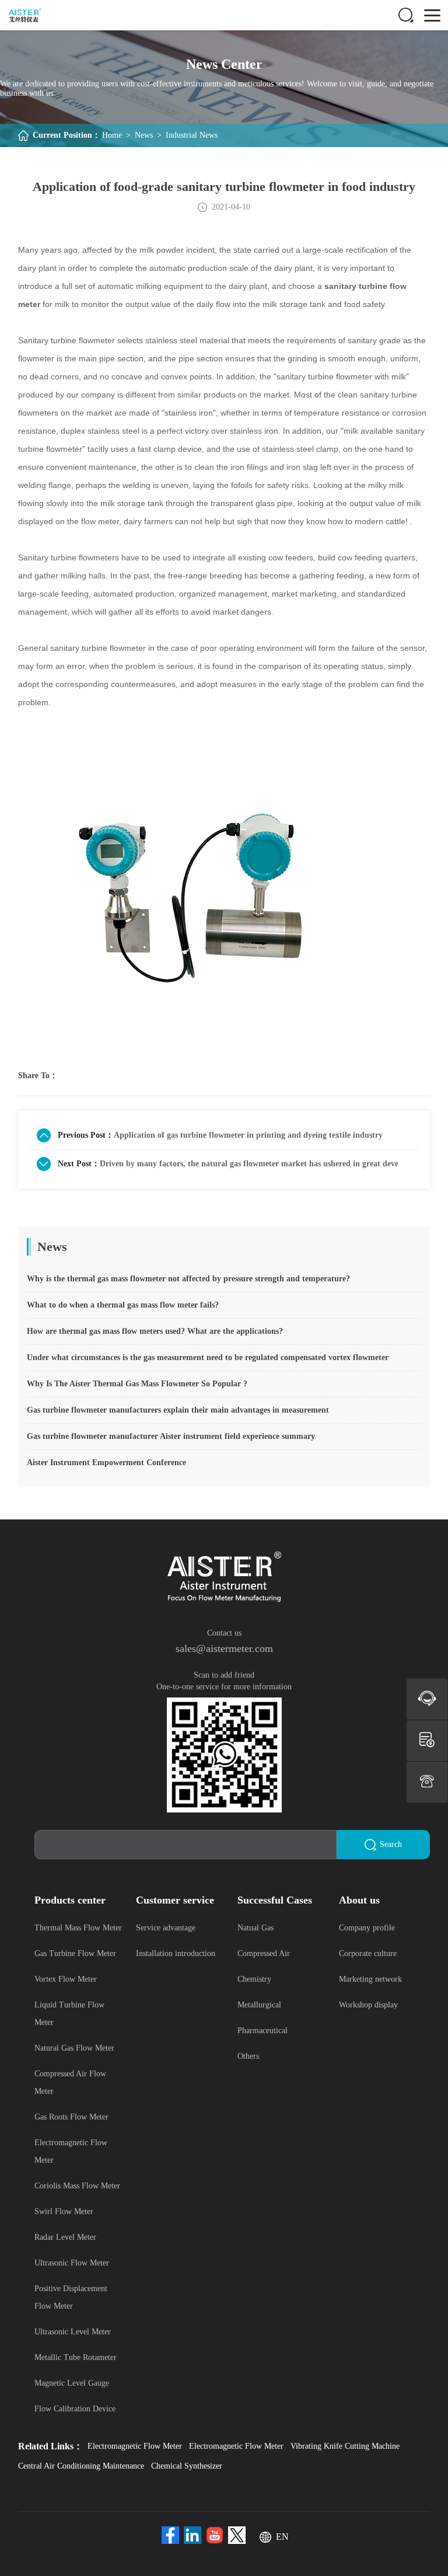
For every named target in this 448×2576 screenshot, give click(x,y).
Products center (70, 1900)
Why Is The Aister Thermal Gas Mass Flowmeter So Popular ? (137, 1384)
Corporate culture (368, 1953)
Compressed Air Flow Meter (70, 2082)
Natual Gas (256, 1928)
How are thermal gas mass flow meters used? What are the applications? (155, 1331)
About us (359, 1900)
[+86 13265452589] (427, 1782)
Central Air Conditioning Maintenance (81, 2466)
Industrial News (192, 135)
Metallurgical (259, 2005)
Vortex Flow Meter (66, 1979)
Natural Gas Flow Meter (74, 2048)
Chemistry (254, 1979)
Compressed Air (264, 1953)
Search (391, 1844)
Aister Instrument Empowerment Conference (106, 1463)
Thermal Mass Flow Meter (78, 1928)
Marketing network (370, 1979)
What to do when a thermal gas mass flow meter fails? (123, 1305)
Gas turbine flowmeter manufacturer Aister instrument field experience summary (171, 1436)
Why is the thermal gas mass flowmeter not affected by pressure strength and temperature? (188, 1279)
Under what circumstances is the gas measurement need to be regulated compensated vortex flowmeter (208, 1357)
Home (112, 135)
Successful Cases (275, 1900)
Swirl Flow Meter (64, 2211)
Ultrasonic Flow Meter (72, 2263)
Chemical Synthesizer (187, 2466)
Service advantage (166, 1928)
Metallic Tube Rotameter (76, 2357)
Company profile (367, 1928)
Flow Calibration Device (75, 2409)
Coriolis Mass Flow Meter (77, 2186)
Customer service (175, 1900)
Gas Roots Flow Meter (71, 2117)
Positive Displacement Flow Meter (71, 2297)
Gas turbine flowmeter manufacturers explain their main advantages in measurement (178, 1410)
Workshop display (368, 2005)
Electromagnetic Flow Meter (71, 2151)
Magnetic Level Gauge (72, 2383)
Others (248, 2056)
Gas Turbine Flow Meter (75, 1953)
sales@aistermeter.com (224, 1648)
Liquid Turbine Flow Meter (69, 2014)
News (144, 135)
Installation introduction (176, 1953)
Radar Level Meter (65, 2237)
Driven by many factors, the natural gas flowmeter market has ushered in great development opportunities (249, 1164)
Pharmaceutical (262, 2031)
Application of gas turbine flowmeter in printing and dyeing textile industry (248, 1135)
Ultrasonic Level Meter (73, 2332)
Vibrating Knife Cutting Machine (345, 2446)
